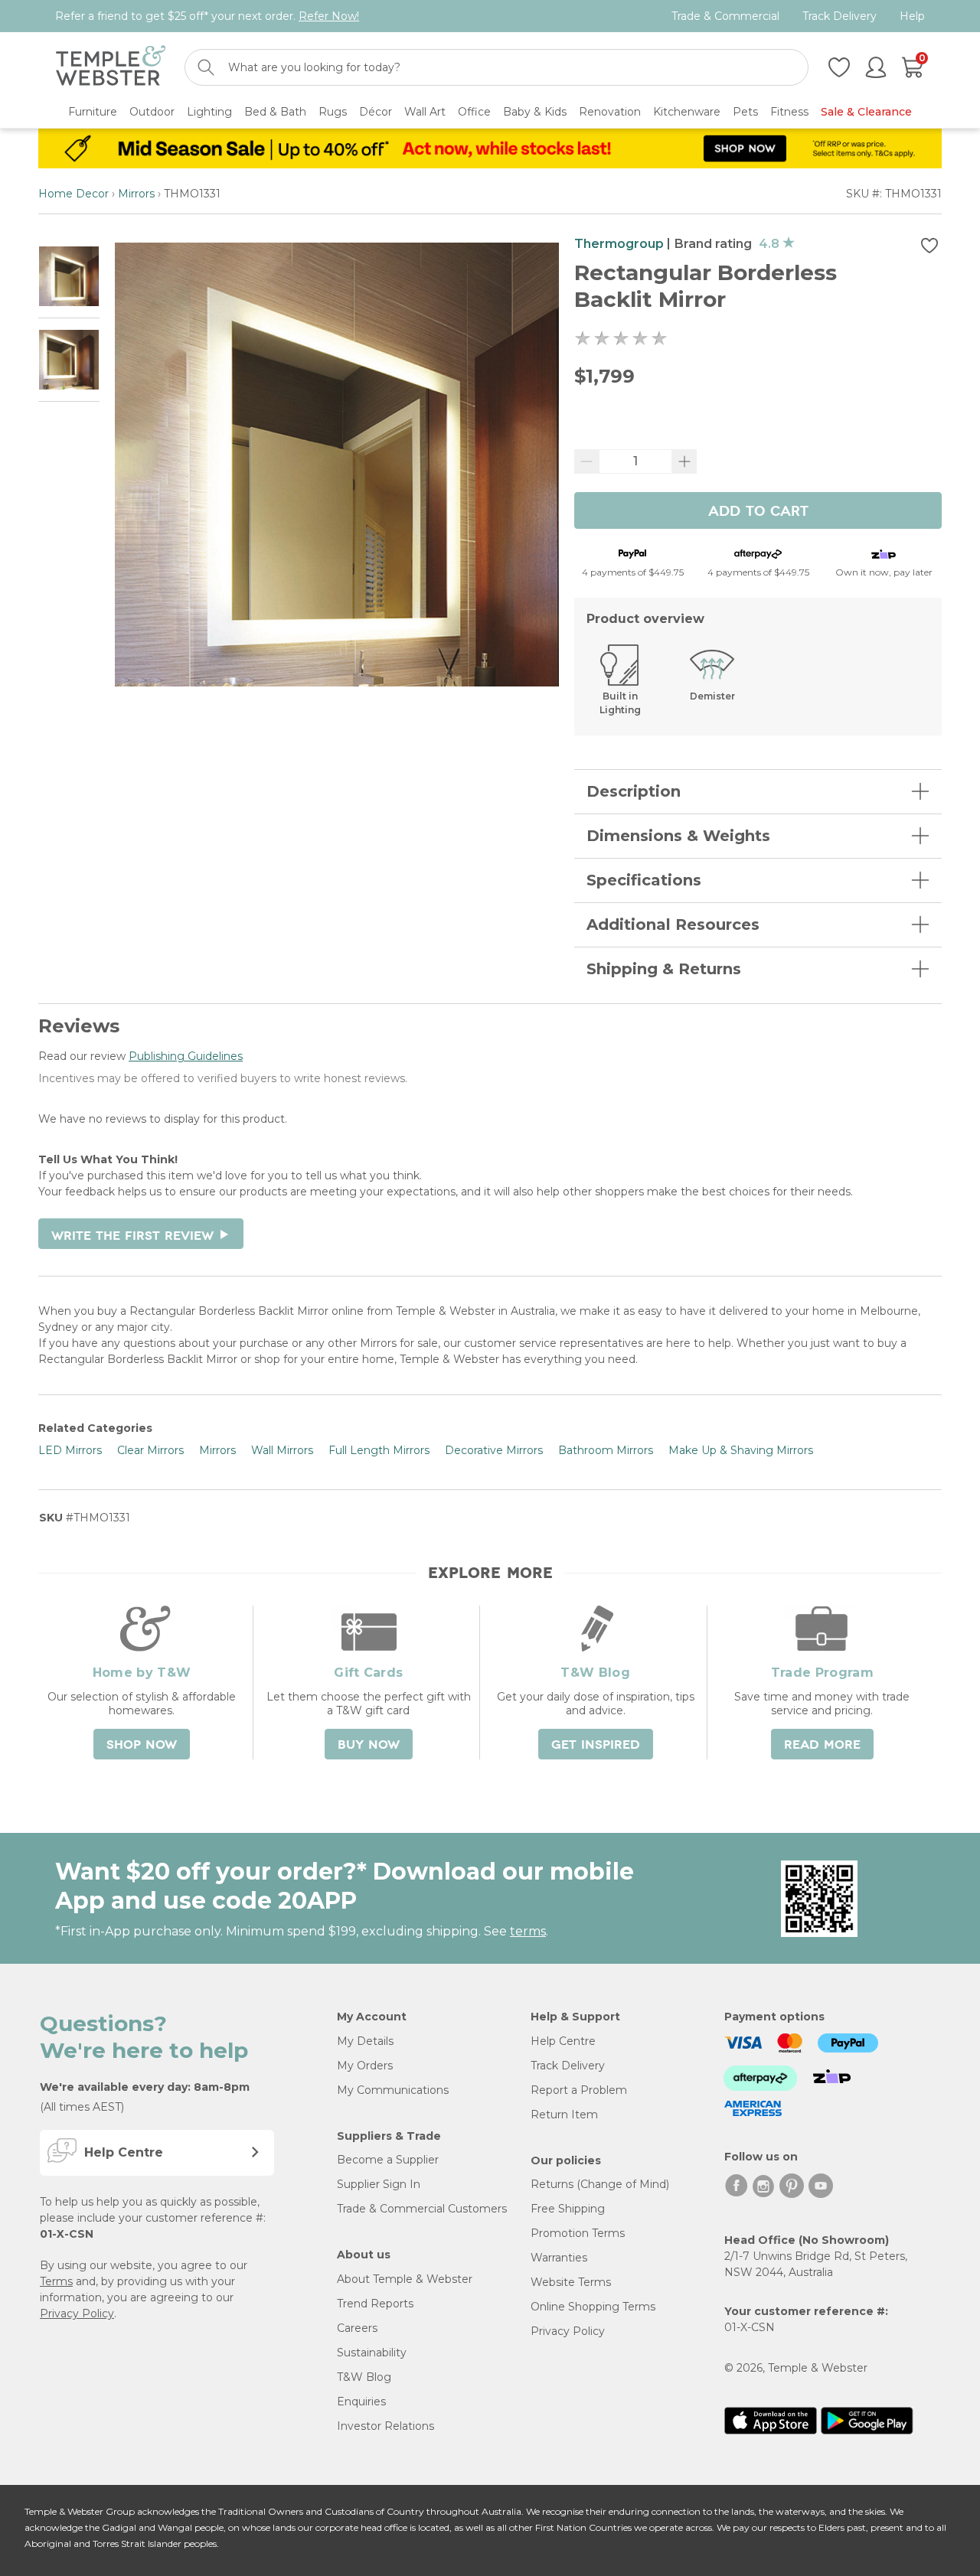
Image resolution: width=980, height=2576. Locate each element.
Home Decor (73, 194)
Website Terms (571, 2282)
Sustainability (372, 2353)
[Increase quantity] (684, 461)
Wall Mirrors (282, 1450)
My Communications (393, 2090)
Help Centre (563, 2041)
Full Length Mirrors (379, 1450)
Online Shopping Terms (593, 2307)
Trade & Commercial (725, 16)
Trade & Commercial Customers (422, 2209)
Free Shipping (568, 2209)
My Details (365, 2041)
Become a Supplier (388, 2160)
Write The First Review (141, 1236)
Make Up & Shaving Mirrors (741, 1450)
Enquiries (361, 2402)
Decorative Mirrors (494, 1450)
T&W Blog (364, 2377)
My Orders (365, 2066)
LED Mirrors (70, 1450)
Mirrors (136, 194)
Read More (822, 1745)
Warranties (559, 2258)
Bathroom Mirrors (606, 1450)
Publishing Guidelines (186, 1056)
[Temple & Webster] (111, 68)
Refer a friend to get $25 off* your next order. (207, 16)
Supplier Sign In (379, 2184)
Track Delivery (840, 16)
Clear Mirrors (150, 1450)
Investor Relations (385, 2426)
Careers (357, 2328)
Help (912, 16)
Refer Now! (329, 16)
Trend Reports (375, 2304)
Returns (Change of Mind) (600, 2184)
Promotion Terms (578, 2233)
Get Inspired (596, 1745)
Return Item (564, 2115)
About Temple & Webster (405, 2279)
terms (528, 1931)
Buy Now (369, 1745)
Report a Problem (579, 2090)
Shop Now (142, 1745)
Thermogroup (619, 244)
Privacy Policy (77, 2314)
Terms (56, 2281)
